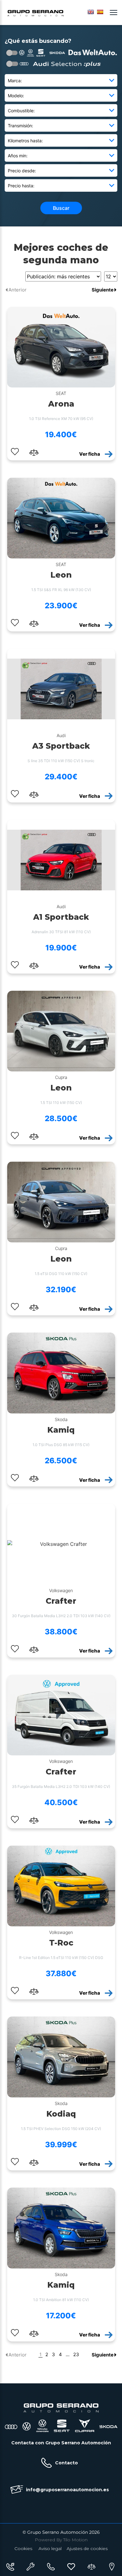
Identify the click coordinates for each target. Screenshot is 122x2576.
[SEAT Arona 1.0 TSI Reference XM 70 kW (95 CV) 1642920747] (61, 347)
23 (76, 2355)
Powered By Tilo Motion (61, 2540)
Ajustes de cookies (87, 2548)
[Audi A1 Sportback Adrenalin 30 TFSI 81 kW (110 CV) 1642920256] (61, 860)
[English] (91, 12)
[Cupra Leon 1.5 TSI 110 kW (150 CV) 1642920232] (61, 1031)
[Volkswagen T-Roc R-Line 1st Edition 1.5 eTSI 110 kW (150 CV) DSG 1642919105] (61, 1886)
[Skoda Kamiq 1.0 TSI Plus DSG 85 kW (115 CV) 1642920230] (61, 1373)
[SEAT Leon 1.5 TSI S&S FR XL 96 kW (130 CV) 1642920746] (61, 518)
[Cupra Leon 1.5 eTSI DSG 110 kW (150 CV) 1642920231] (61, 1202)
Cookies (23, 2548)
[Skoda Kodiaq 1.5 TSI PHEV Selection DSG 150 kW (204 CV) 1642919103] (61, 2057)
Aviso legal (50, 2548)
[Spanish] (100, 12)
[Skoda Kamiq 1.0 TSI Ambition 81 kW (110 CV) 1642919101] (61, 2228)
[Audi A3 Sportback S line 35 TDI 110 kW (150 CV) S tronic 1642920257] (61, 689)
